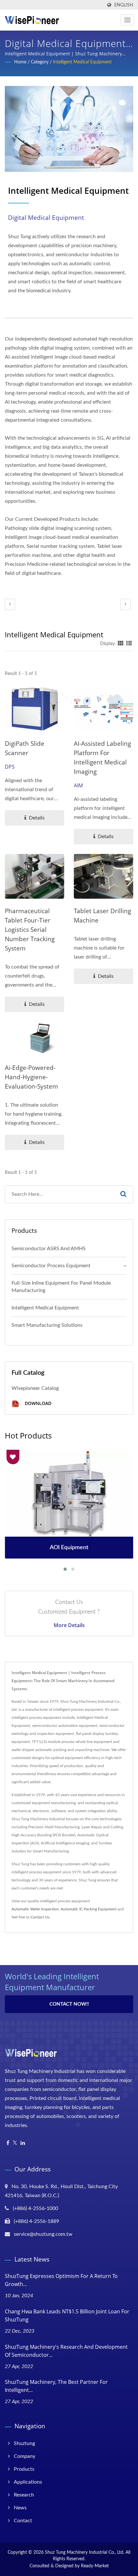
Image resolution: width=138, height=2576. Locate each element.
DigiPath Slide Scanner (25, 748)
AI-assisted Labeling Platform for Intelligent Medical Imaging (102, 758)
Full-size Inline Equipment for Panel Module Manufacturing (61, 1287)
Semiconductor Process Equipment (51, 1266)
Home (20, 62)
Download (37, 1403)
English (124, 5)
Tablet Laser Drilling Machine (102, 916)
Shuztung (24, 2443)
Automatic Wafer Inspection (35, 1909)
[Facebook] (8, 2143)
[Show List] (129, 644)
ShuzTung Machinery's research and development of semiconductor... (66, 2351)
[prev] (10, 604)
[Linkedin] (23, 2143)
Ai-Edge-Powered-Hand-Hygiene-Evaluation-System (31, 1077)
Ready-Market (95, 2566)
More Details (69, 1625)
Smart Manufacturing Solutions (47, 1325)
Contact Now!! (69, 2004)
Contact (23, 2521)
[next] (125, 604)
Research (24, 2495)
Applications (28, 2482)
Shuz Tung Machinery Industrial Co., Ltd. (85, 2553)
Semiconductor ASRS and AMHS (49, 1249)
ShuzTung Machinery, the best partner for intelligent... (56, 2386)
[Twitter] (15, 2143)
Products (24, 2469)
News (20, 2508)
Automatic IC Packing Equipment (89, 1909)
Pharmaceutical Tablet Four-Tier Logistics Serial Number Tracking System (30, 930)
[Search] (123, 1194)
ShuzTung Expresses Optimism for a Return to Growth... (61, 2280)
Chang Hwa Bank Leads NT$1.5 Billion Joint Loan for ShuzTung (67, 2315)
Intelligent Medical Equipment (82, 62)
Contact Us (40, 1917)
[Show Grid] (121, 644)
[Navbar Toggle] (127, 20)
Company (25, 2456)
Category (40, 62)
